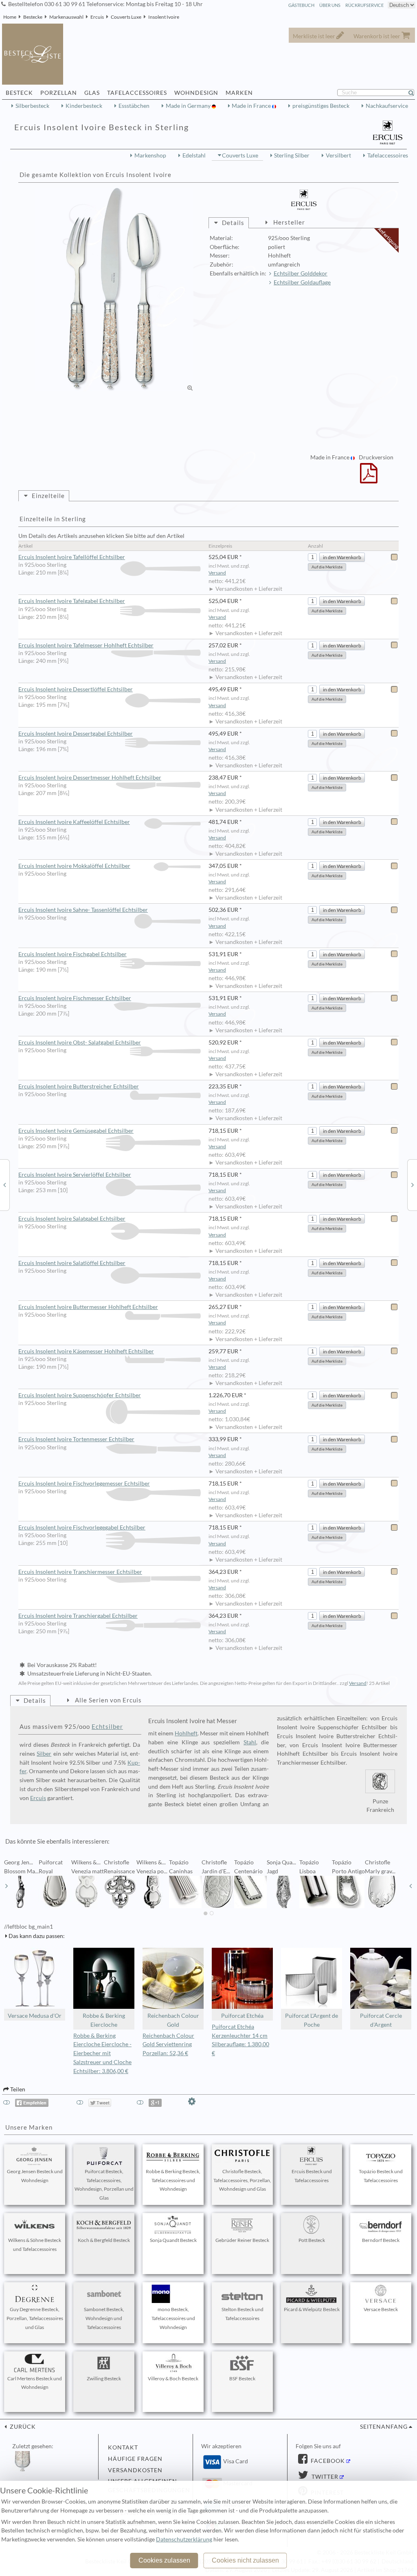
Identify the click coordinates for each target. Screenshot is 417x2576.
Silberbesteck (32, 106)
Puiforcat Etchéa (242, 2016)
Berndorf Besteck (381, 2240)
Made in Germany (189, 106)
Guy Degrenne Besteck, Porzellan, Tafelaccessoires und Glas (35, 2318)
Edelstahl (194, 155)
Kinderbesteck (84, 106)
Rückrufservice (364, 5)
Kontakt (123, 2447)
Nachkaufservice (387, 106)
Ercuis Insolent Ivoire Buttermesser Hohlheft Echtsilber (88, 1307)
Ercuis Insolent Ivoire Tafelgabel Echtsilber (72, 601)
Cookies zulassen (164, 2560)
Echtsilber (107, 1726)
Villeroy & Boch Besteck (173, 2378)
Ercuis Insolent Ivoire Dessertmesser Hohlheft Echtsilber (90, 778)
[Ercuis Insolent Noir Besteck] (413, 1184)
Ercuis (97, 17)
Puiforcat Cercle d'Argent (381, 2020)
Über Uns (330, 5)
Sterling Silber (292, 155)
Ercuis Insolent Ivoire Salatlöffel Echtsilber (72, 1263)
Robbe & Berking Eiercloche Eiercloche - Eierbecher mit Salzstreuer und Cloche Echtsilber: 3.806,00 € (102, 2053)
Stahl (250, 1742)
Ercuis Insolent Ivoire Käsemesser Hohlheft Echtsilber (86, 1351)
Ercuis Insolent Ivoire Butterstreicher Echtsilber (79, 1086)
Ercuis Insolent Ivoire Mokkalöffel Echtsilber (74, 866)
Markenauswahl (66, 17)
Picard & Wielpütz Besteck (312, 2309)
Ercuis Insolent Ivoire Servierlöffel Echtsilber (75, 1175)
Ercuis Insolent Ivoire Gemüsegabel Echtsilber (76, 1131)
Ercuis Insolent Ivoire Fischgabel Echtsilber (72, 954)
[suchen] (415, 93)
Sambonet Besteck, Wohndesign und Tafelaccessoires (104, 2318)
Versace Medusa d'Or (35, 2016)
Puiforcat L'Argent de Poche (312, 2020)
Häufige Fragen (135, 2459)
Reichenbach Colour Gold (173, 2020)
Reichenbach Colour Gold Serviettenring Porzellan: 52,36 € (168, 2045)
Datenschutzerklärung (184, 2539)
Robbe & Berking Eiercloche (104, 2020)
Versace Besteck (381, 2309)
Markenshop (150, 155)
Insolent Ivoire (164, 17)
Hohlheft (186, 1733)
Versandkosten (135, 2470)
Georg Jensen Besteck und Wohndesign (35, 2176)
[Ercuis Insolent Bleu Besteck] (4, 1184)
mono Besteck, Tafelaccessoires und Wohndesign (173, 2318)
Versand (217, 573)
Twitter (324, 2477)
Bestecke (33, 17)
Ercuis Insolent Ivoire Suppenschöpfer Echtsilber (80, 1395)
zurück (22, 2427)
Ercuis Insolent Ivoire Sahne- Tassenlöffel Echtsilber (83, 910)
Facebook (327, 2461)
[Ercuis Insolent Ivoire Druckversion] (369, 478)
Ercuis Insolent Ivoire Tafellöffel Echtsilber (72, 557)
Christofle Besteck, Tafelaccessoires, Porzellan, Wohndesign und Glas (242, 2180)
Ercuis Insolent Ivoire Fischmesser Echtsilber (75, 998)
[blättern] (7, 1886)
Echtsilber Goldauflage (302, 282)
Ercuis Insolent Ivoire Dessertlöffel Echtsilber (76, 689)
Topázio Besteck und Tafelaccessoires (381, 2176)
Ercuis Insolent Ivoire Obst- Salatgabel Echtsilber (80, 1042)
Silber (44, 1754)
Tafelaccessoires (388, 155)
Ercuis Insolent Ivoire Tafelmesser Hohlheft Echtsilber (86, 645)
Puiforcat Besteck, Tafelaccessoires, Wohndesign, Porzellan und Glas (104, 2185)
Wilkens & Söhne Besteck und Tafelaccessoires (35, 2245)
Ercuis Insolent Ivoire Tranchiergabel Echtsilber (78, 1616)
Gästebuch (301, 5)
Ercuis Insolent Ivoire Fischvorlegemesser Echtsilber (84, 1484)
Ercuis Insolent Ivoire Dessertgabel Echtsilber (76, 734)
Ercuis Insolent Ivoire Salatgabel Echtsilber (72, 1219)
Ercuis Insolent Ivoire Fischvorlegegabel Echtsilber (82, 1527)
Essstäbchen (134, 106)
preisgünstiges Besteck (321, 106)
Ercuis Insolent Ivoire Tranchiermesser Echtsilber (80, 1572)
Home (10, 17)
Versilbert (338, 155)
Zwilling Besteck (104, 2378)
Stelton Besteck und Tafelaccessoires (243, 2314)
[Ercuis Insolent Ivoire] (114, 290)
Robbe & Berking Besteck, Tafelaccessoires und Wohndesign (173, 2180)
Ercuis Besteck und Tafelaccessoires (312, 2176)
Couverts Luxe (126, 17)
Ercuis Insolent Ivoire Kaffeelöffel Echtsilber (74, 822)
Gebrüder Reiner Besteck (242, 2240)
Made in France (252, 106)
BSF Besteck (242, 2378)
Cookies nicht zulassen (245, 2560)
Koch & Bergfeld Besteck (104, 2240)
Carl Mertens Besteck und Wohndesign (35, 2383)
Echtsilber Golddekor (301, 273)
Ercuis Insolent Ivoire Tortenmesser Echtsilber (76, 1439)
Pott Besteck (312, 2240)
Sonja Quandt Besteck (173, 2240)
